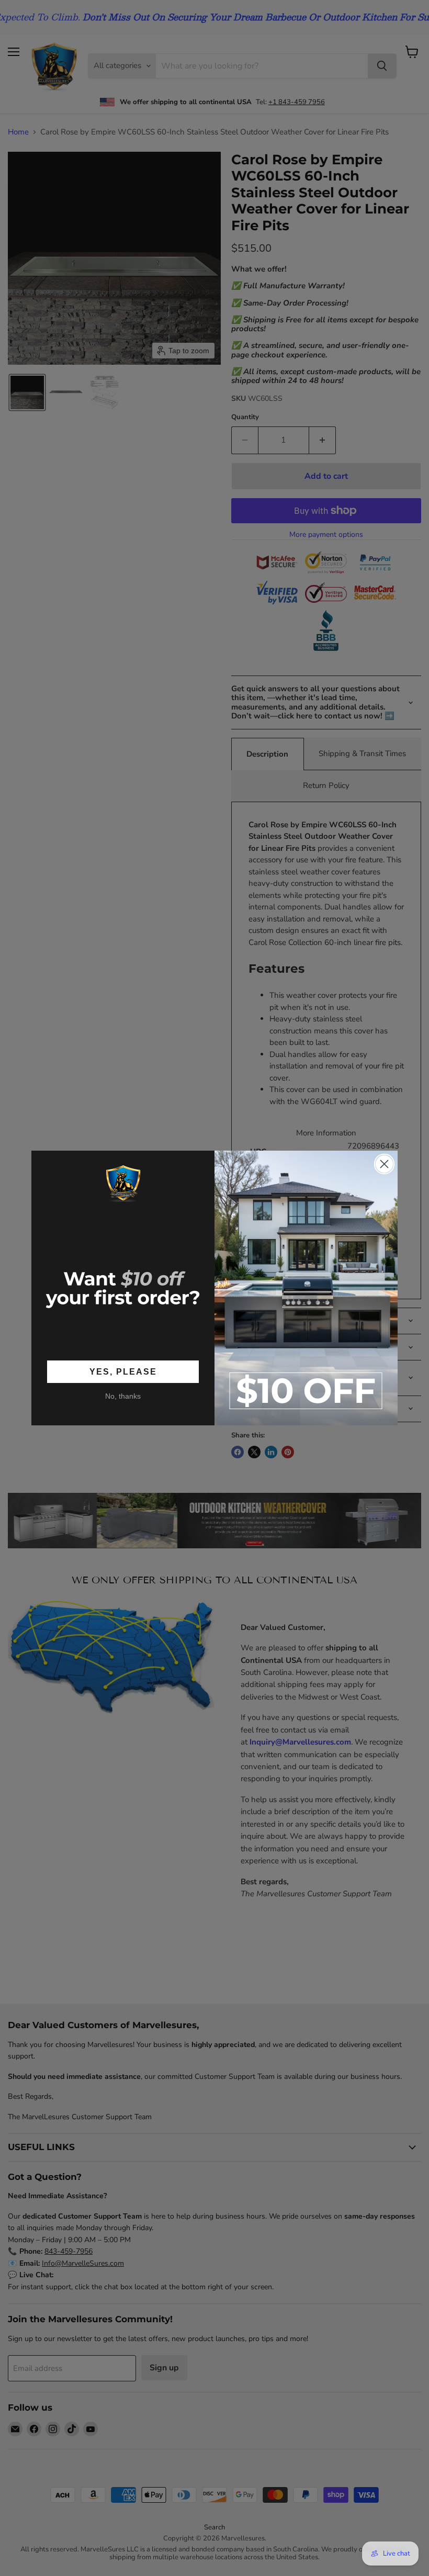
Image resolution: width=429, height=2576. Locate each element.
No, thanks (123, 1396)
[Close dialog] (384, 1164)
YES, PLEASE (123, 1372)
